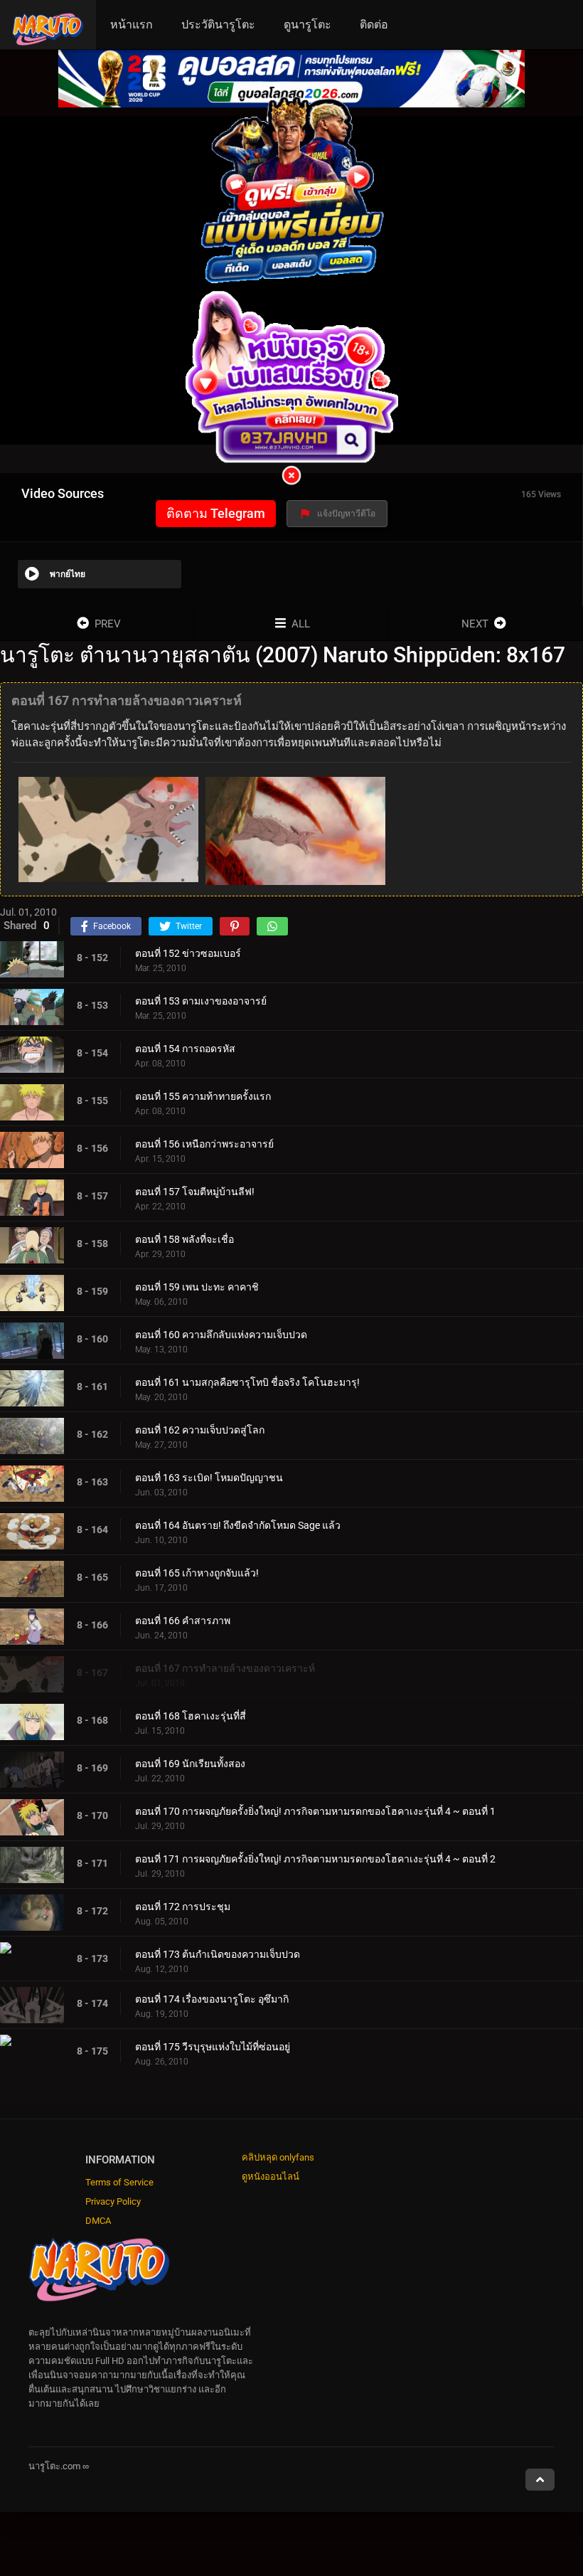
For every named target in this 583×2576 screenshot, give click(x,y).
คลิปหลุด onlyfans (278, 2157)
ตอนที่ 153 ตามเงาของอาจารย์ (201, 1001)
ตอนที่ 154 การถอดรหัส (185, 1049)
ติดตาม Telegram (216, 513)
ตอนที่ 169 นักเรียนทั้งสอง (190, 1764)
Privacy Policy (113, 2201)
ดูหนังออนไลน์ (271, 2177)
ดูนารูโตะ (307, 25)
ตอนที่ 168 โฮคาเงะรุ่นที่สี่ (191, 1716)
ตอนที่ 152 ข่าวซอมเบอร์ (188, 953)
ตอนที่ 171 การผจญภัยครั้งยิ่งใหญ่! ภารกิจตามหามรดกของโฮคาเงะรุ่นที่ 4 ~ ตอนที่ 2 (315, 1859)
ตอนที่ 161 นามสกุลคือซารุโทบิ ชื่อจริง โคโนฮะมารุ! (247, 1382)
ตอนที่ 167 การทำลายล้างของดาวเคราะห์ (225, 1668)
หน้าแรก (132, 25)
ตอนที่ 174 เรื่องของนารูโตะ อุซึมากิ (212, 1999)
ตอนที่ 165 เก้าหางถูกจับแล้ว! (197, 1573)
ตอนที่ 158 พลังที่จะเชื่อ (184, 1239)
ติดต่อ (374, 25)
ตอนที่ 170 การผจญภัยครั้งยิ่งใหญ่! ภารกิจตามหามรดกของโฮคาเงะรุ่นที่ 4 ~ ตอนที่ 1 (315, 1811)
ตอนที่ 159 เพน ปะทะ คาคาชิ (197, 1287)
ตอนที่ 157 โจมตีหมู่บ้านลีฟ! (195, 1192)
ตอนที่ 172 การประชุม (183, 1907)
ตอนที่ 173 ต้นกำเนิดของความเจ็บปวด (218, 1954)
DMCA (98, 2221)
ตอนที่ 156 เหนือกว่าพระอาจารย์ (204, 1144)
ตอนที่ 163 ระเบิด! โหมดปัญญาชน (209, 1478)
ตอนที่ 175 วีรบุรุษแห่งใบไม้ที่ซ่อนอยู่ (213, 2047)
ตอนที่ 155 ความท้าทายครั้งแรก (203, 1096)
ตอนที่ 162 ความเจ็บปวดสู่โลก (200, 1430)
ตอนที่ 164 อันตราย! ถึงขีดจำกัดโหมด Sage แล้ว (238, 1525)
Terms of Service (119, 2182)
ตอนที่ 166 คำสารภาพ (183, 1621)
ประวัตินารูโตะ (218, 25)
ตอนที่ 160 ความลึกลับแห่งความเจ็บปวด (221, 1335)
